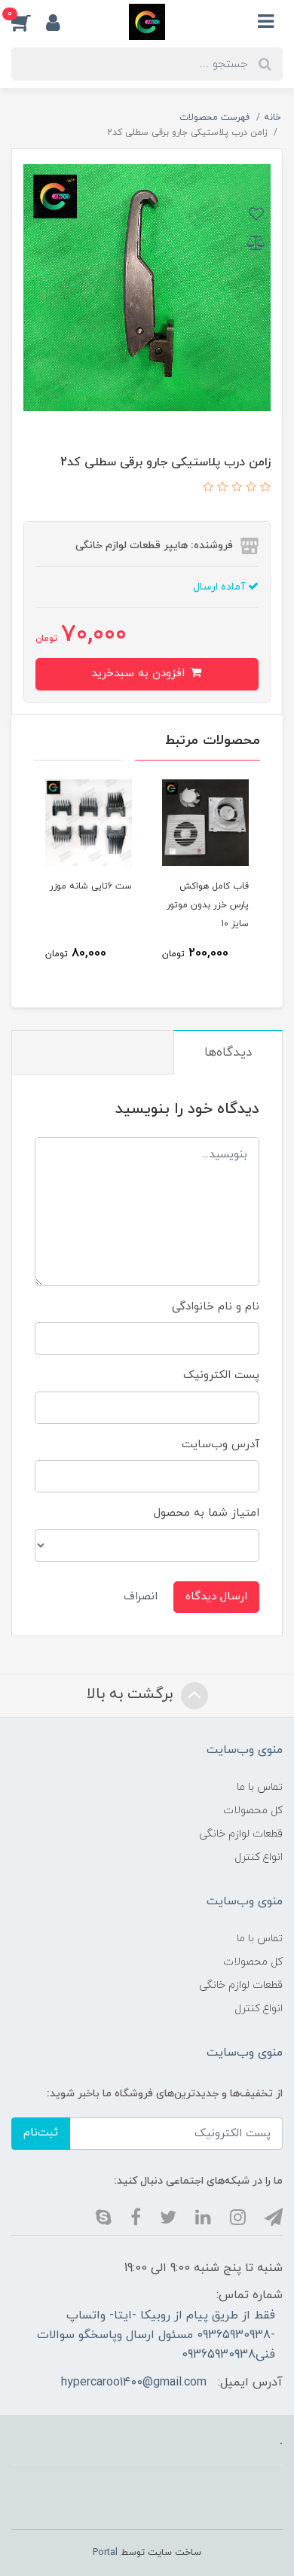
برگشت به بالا (132, 1695)
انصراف (141, 1597)
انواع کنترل (259, 1857)
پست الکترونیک (221, 1375)
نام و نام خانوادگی (216, 1307)
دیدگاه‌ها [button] (228, 1053)
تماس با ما (260, 1787)
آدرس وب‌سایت (220, 1445)
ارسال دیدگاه (216, 1597)
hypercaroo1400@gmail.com (134, 2382)
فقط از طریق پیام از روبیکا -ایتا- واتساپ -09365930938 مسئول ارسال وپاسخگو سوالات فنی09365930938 (156, 2335)
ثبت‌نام (41, 2133)
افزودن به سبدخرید (140, 674)
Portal (105, 2553)
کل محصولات (253, 1811)
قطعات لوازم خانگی (241, 1834)
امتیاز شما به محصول (207, 1513)
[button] (29, 22)
